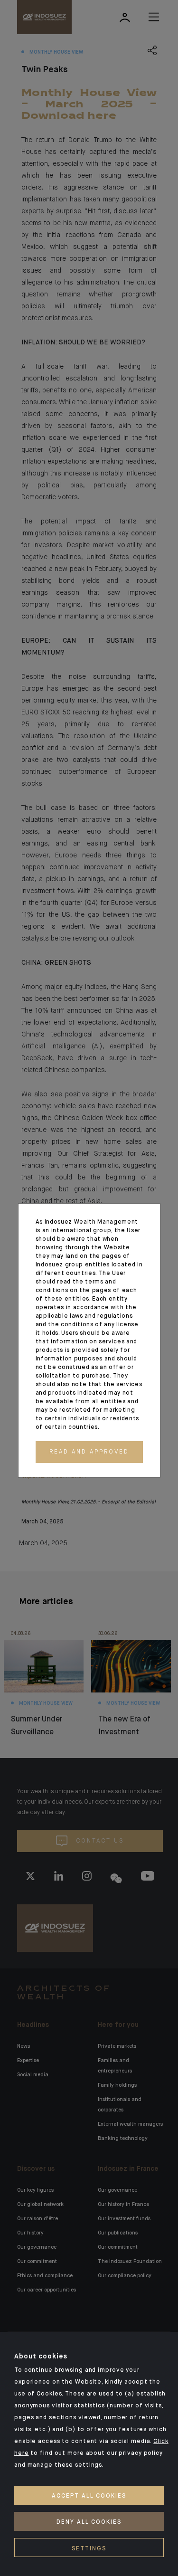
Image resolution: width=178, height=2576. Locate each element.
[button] (89, 1452)
